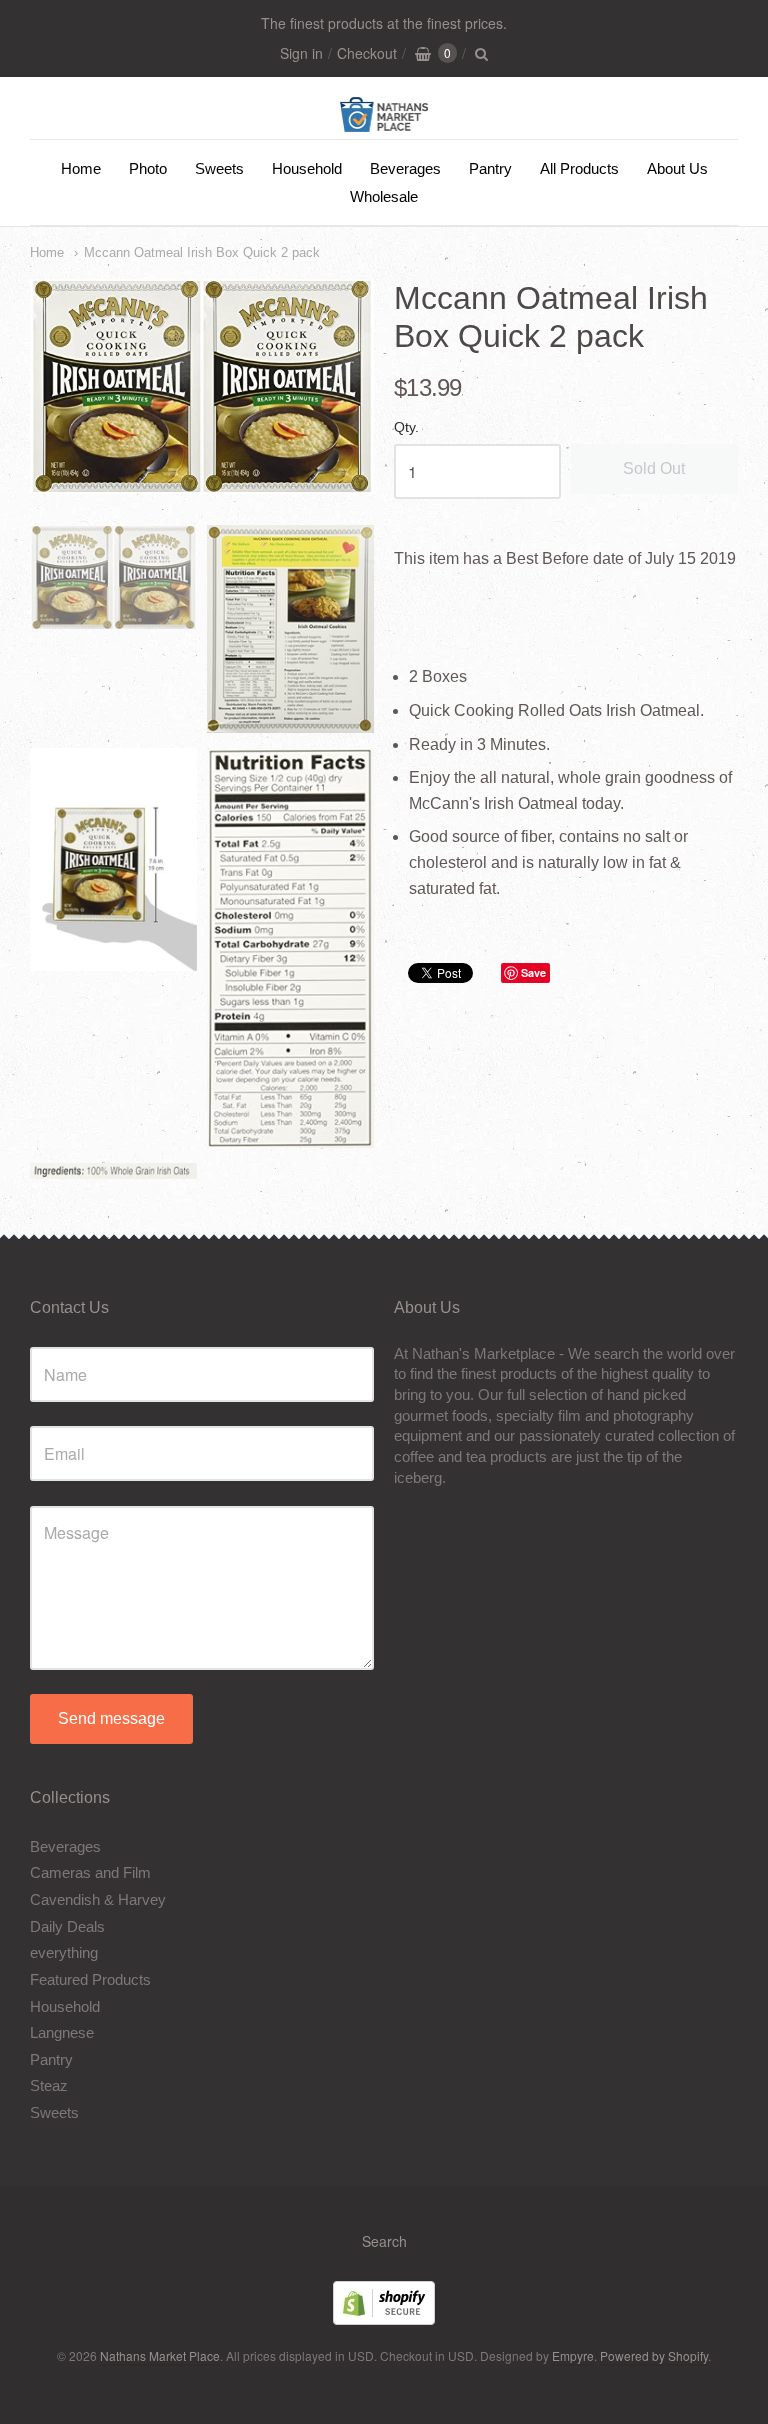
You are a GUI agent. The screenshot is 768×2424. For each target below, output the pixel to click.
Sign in (301, 53)
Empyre (573, 2355)
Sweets (219, 168)
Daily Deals (67, 1926)
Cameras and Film (90, 1872)
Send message (111, 1718)
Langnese (62, 2032)
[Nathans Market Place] (384, 121)
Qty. (406, 427)
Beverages (405, 168)
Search (384, 2241)
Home (81, 168)
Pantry (490, 168)
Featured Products (90, 1979)
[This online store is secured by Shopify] (384, 2318)
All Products (579, 168)
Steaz (49, 2085)
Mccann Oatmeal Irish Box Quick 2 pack (202, 252)
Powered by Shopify (654, 2355)
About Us (677, 168)
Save (533, 972)
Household (307, 168)
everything (64, 1952)
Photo (148, 168)
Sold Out (654, 468)
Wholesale (384, 196)
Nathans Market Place (160, 2355)
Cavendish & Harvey (98, 1899)
